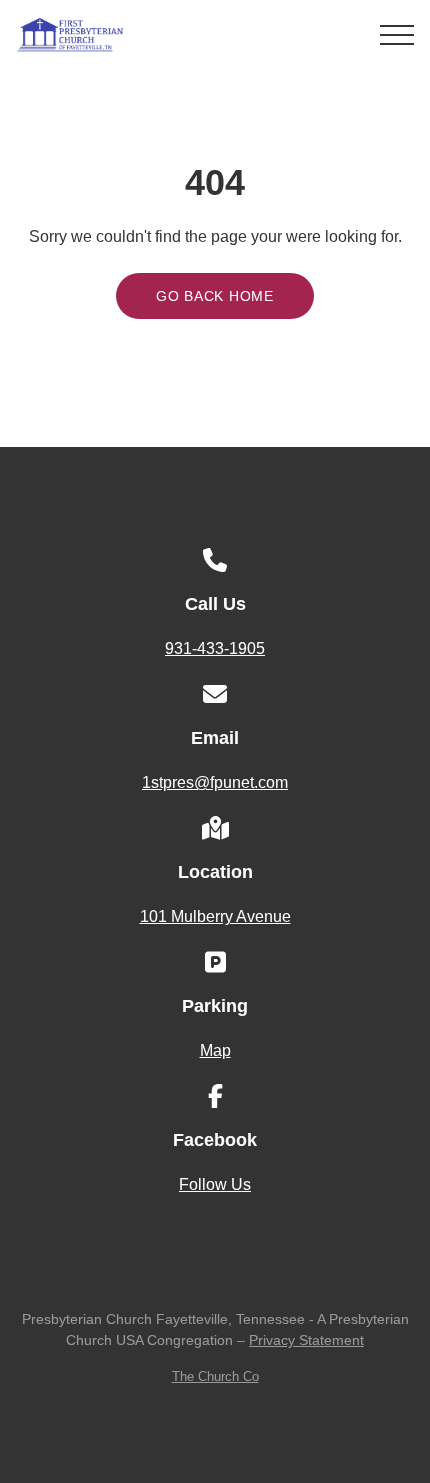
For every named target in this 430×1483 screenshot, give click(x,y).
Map (215, 1050)
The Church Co (215, 1376)
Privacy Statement (306, 1340)
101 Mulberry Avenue (215, 916)
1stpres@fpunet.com (215, 782)
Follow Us (215, 1184)
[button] (397, 35)
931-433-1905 (215, 648)
